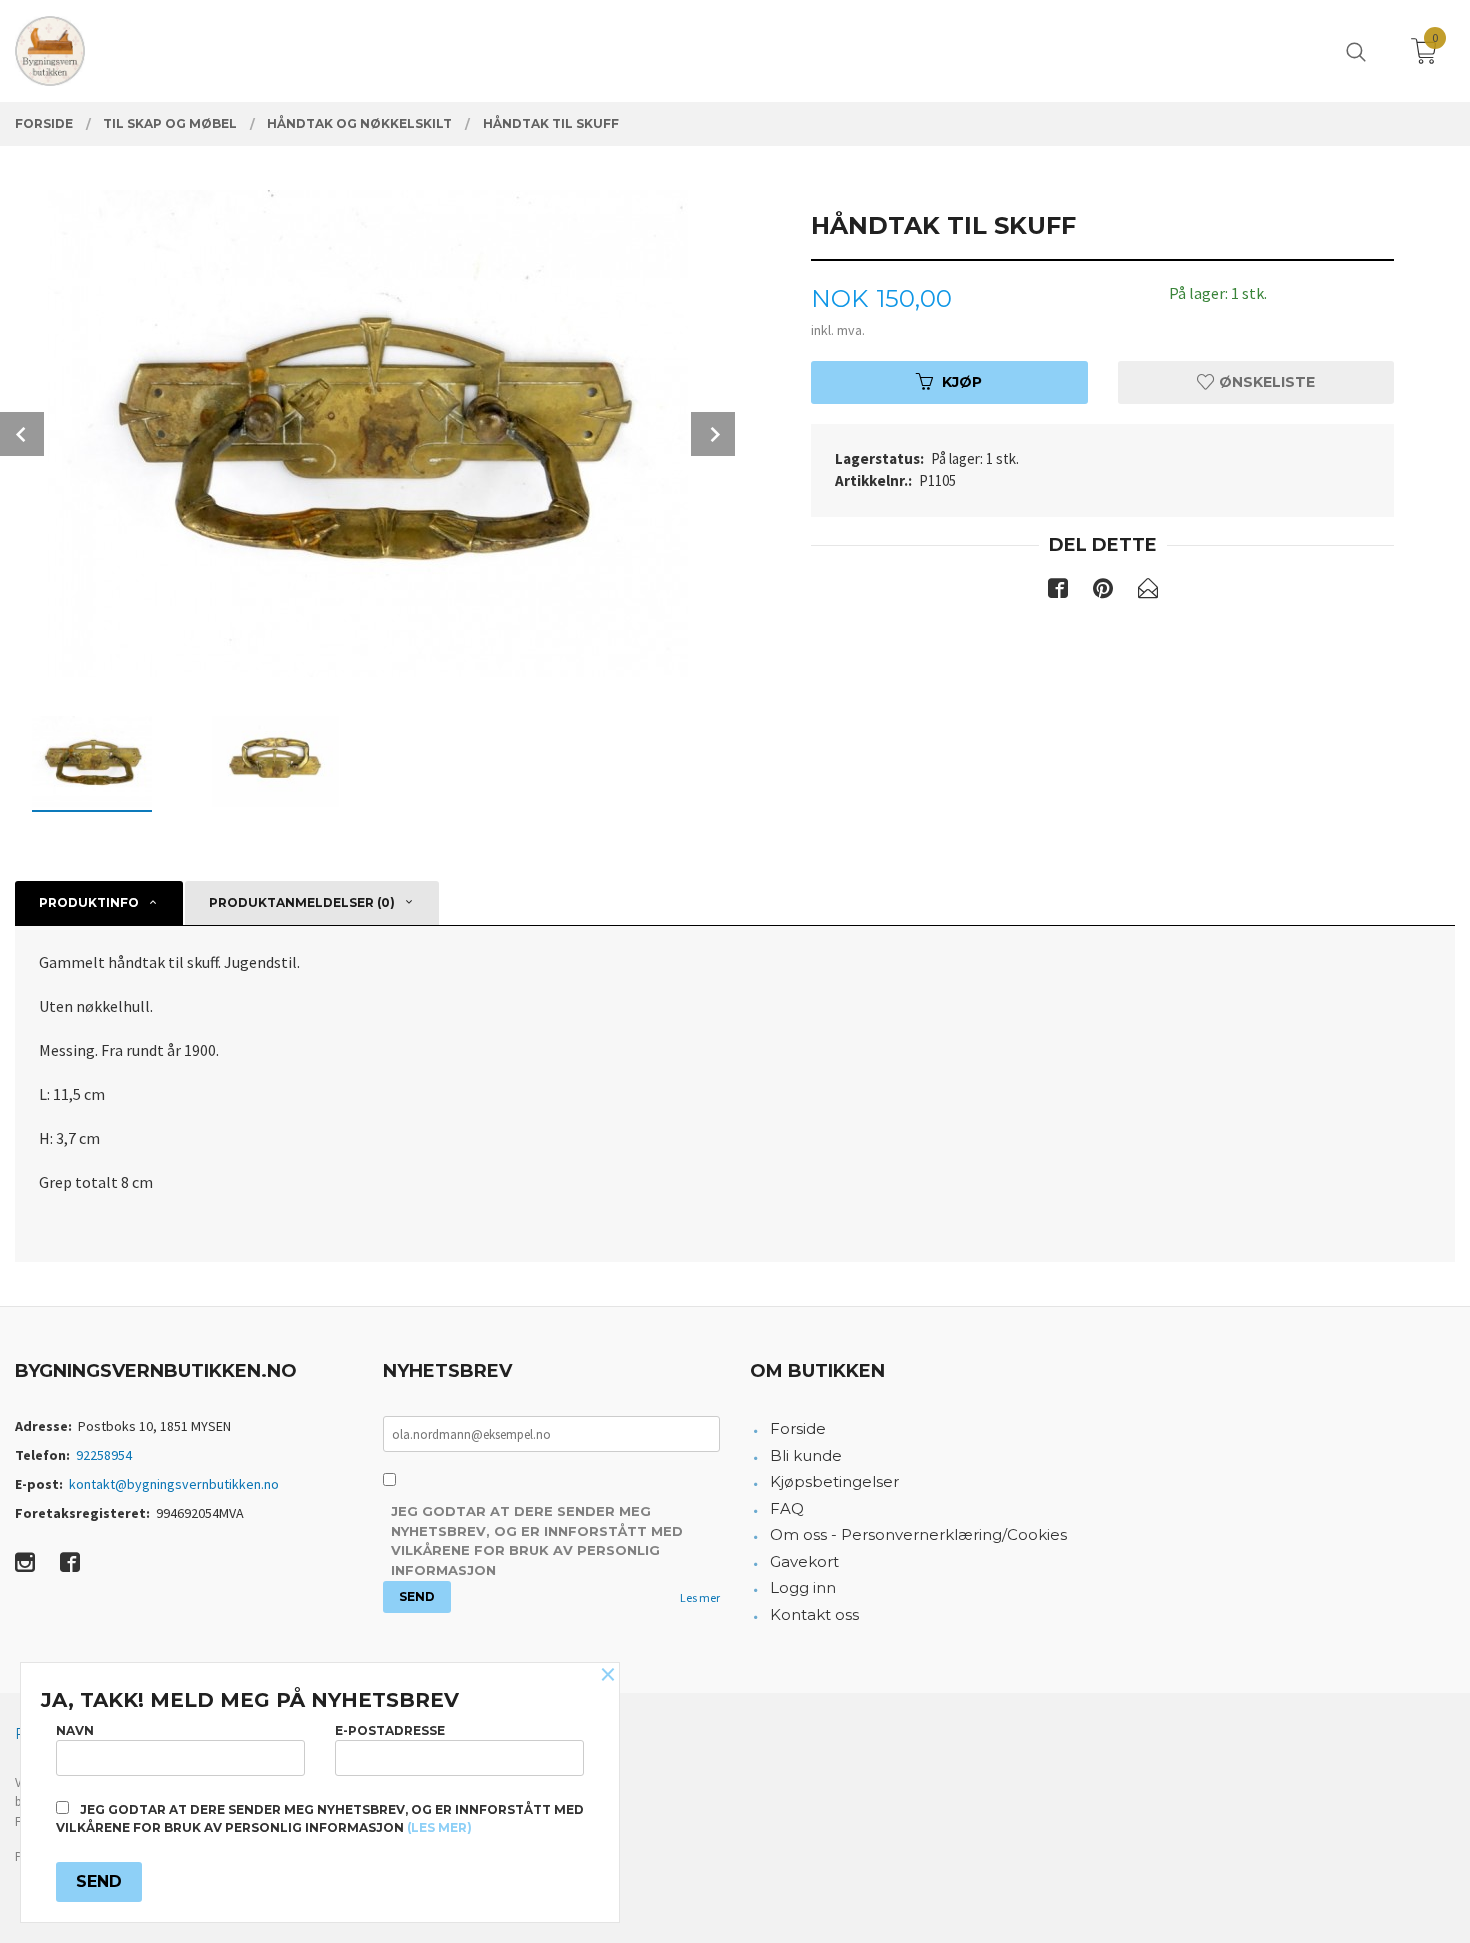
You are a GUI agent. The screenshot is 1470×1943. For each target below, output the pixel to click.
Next (713, 434)
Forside (798, 1428)
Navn (75, 1730)
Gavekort (804, 1561)
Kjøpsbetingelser (834, 1481)
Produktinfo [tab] (89, 902)
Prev (22, 434)
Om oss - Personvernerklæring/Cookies (918, 1534)
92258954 (104, 1455)
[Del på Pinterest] (1103, 592)
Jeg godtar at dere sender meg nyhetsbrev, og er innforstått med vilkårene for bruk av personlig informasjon (537, 1540)
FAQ (787, 1508)
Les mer (700, 1597)
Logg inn (803, 1587)
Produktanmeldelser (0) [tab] (302, 902)
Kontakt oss (814, 1614)
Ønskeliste (1265, 382)
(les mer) (439, 1827)
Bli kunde (806, 1455)
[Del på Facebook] (1058, 592)
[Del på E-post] (1148, 592)
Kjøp (962, 382)
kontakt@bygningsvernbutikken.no (174, 1484)
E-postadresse (390, 1730)
